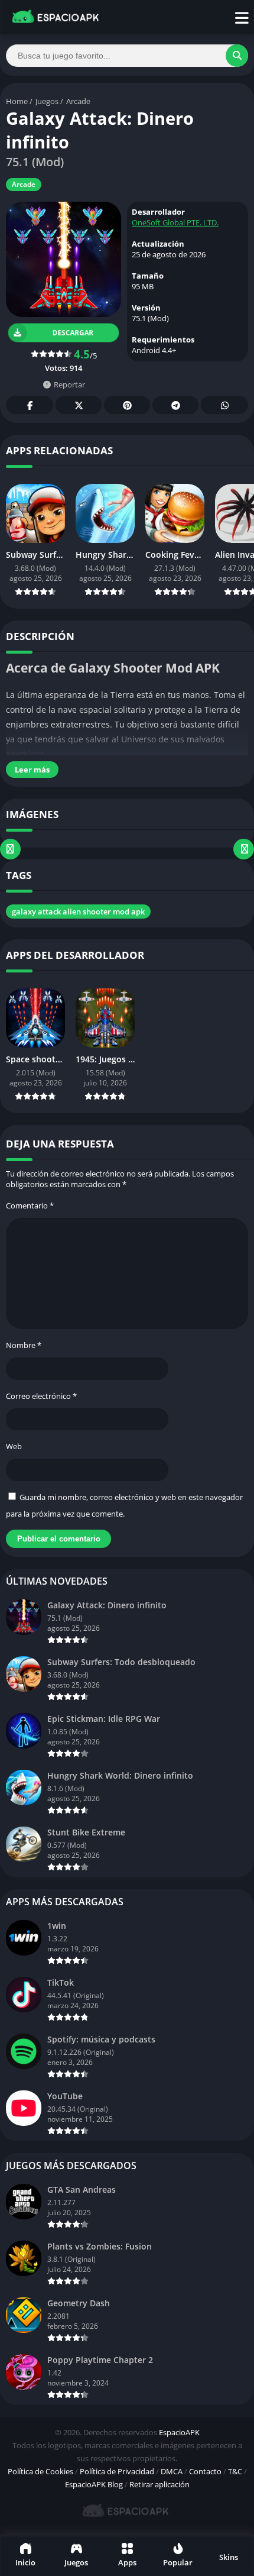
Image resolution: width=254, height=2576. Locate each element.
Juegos (47, 101)
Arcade (78, 101)
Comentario (30, 1205)
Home (17, 101)
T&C (235, 2471)
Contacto (205, 2471)
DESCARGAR (73, 332)
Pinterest (127, 405)
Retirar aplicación (159, 2484)
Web (14, 1446)
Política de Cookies (40, 2471)
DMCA (172, 2471)
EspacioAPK (179, 2432)
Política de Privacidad (117, 2471)
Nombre (24, 1345)
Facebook (30, 405)
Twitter (79, 405)
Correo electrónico (41, 1396)
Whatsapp (224, 405)
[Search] (237, 56)
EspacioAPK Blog (94, 2484)
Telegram (175, 405)
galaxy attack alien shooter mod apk (78, 912)
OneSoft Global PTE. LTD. (175, 222)
